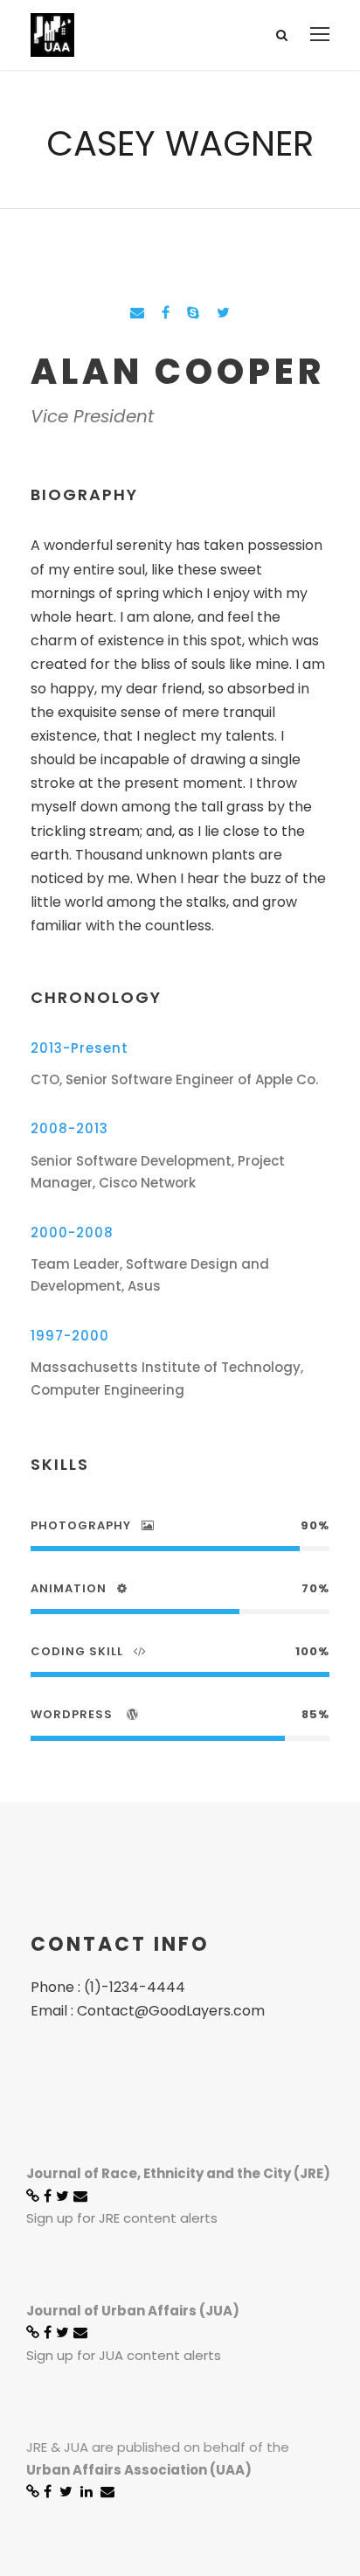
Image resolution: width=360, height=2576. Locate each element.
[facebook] (166, 313)
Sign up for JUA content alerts (124, 2355)
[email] (137, 313)
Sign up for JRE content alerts (122, 2218)
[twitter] (223, 313)
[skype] (193, 313)
